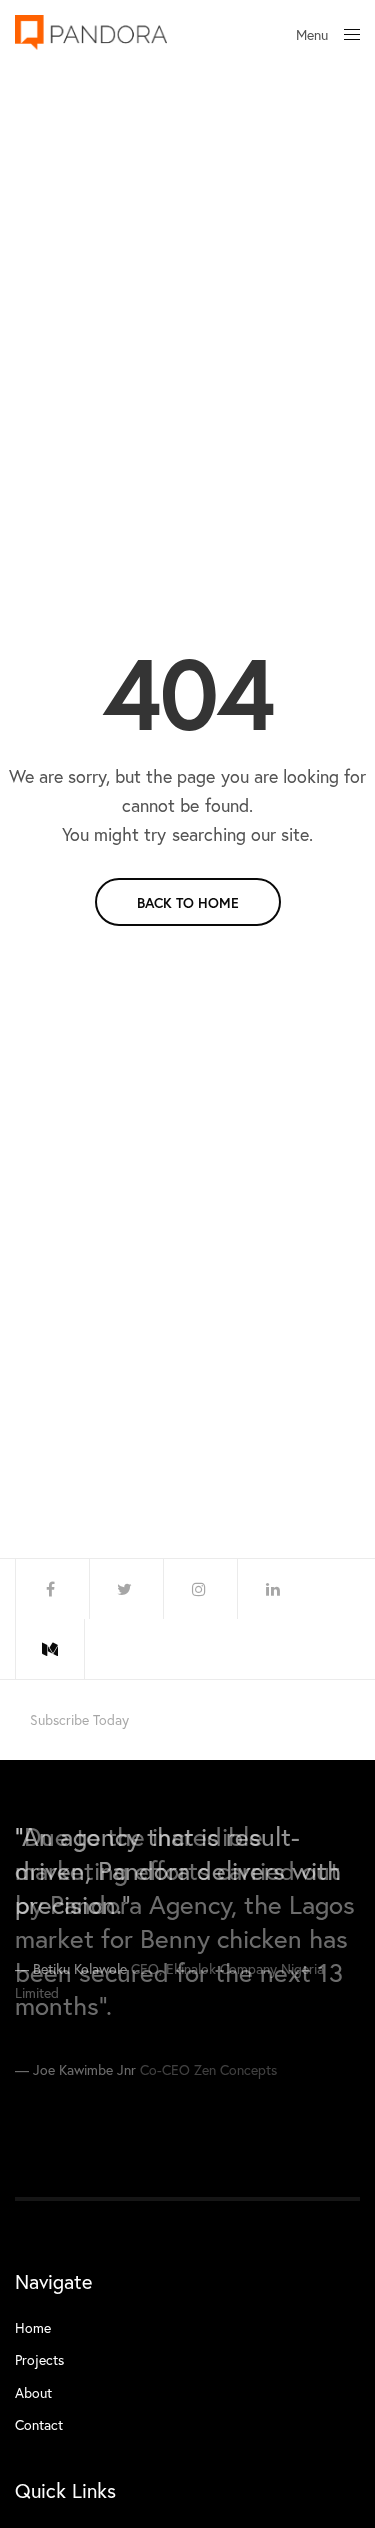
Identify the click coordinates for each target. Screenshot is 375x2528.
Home (33, 2327)
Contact (39, 2424)
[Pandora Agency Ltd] (91, 32)
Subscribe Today (79, 1720)
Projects (39, 2359)
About (33, 2392)
